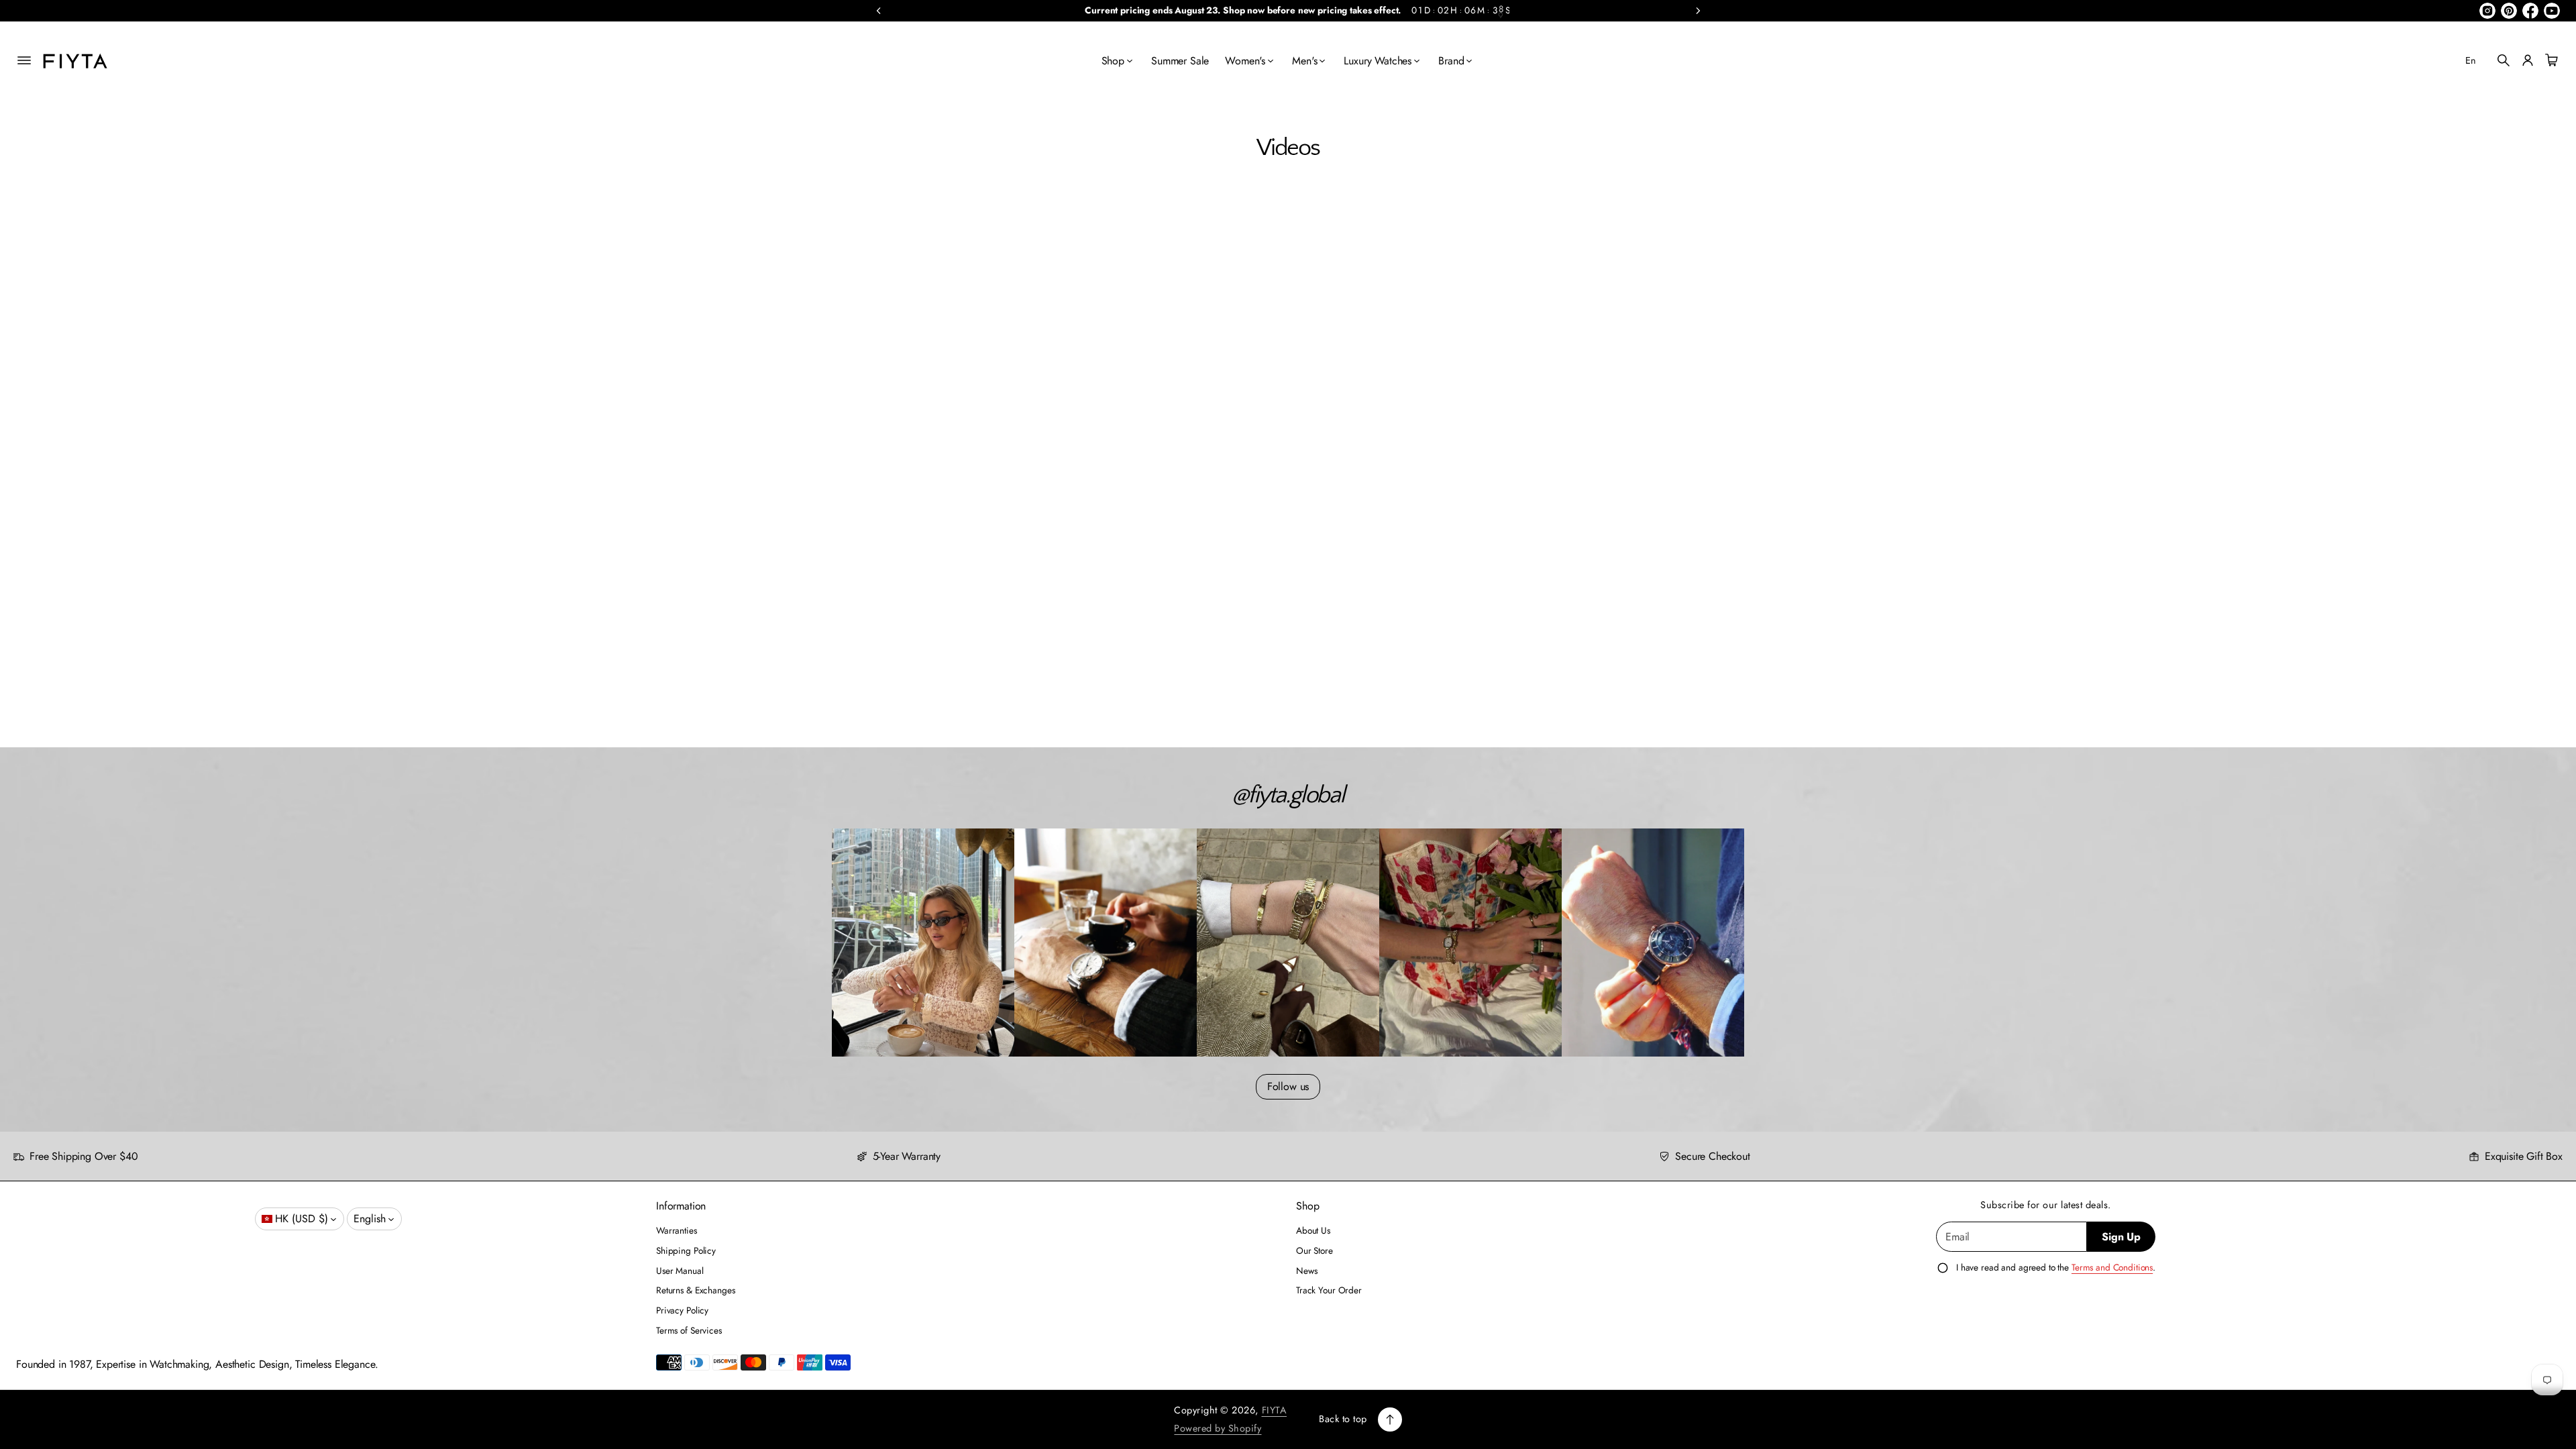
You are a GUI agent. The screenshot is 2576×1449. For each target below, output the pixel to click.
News (1306, 1271)
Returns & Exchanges (695, 1290)
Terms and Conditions (2112, 1267)
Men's (1304, 61)
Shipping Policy (686, 1250)
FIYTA (1275, 1410)
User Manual (680, 1271)
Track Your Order (1329, 1290)
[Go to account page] (2528, 60)
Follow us (1288, 1086)
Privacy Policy (682, 1310)
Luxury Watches (1378, 61)
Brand (1451, 61)
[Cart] (2550, 60)
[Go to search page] (2504, 60)
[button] (2504, 60)
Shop (1113, 61)
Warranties (677, 1230)
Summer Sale (1180, 61)
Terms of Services (689, 1330)
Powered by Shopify (1218, 1428)
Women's (1245, 61)
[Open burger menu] (24, 60)
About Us (1313, 1230)
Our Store (1314, 1250)
